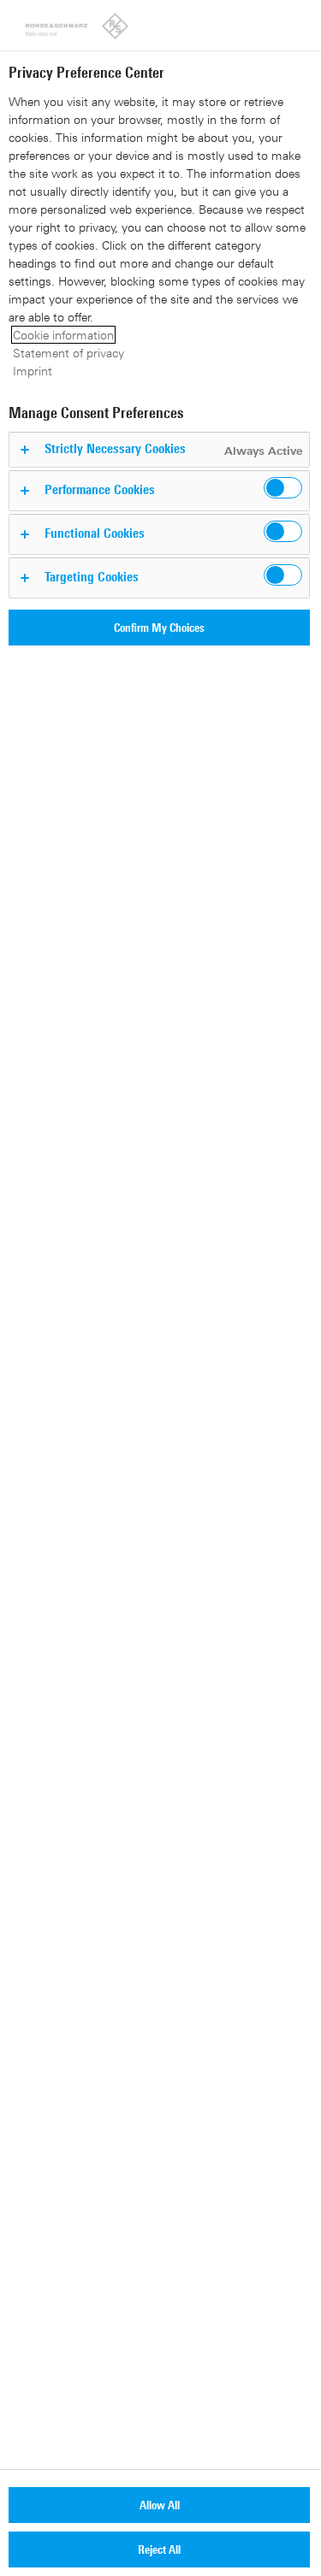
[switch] (283, 488)
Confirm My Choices (159, 627)
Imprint (33, 371)
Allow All (160, 2505)
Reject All (159, 2549)
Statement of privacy (68, 353)
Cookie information (63, 335)
